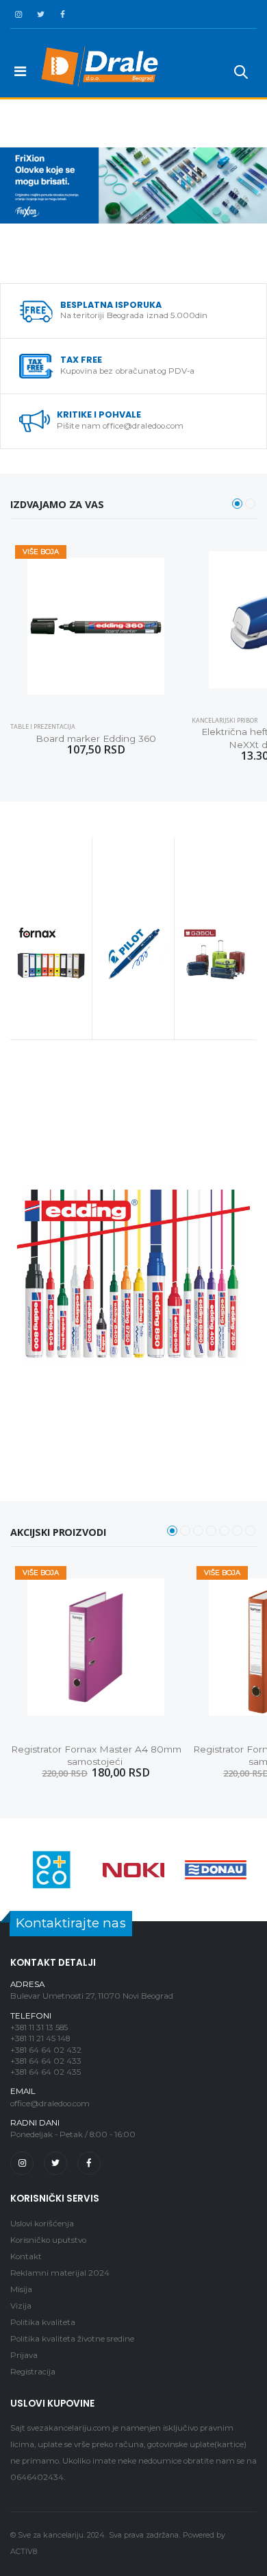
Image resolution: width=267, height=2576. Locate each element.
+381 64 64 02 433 (46, 2061)
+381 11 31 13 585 (39, 2027)
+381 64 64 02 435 (46, 2072)
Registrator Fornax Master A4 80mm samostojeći (96, 1756)
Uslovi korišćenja (42, 2224)
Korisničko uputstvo (48, 2240)
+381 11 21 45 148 (40, 2038)
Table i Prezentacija (43, 726)
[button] (241, 74)
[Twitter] (55, 2163)
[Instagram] (22, 2163)
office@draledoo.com (50, 2104)
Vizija (21, 2306)
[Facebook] (89, 2163)
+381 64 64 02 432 (46, 2050)
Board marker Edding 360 (96, 738)
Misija (21, 2289)
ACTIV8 (24, 2552)
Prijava (24, 2355)
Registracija (33, 2372)
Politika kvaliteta (43, 2322)
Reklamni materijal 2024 (60, 2273)
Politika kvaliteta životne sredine (72, 2339)
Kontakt (26, 2256)
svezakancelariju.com (69, 2428)
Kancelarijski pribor (225, 720)
